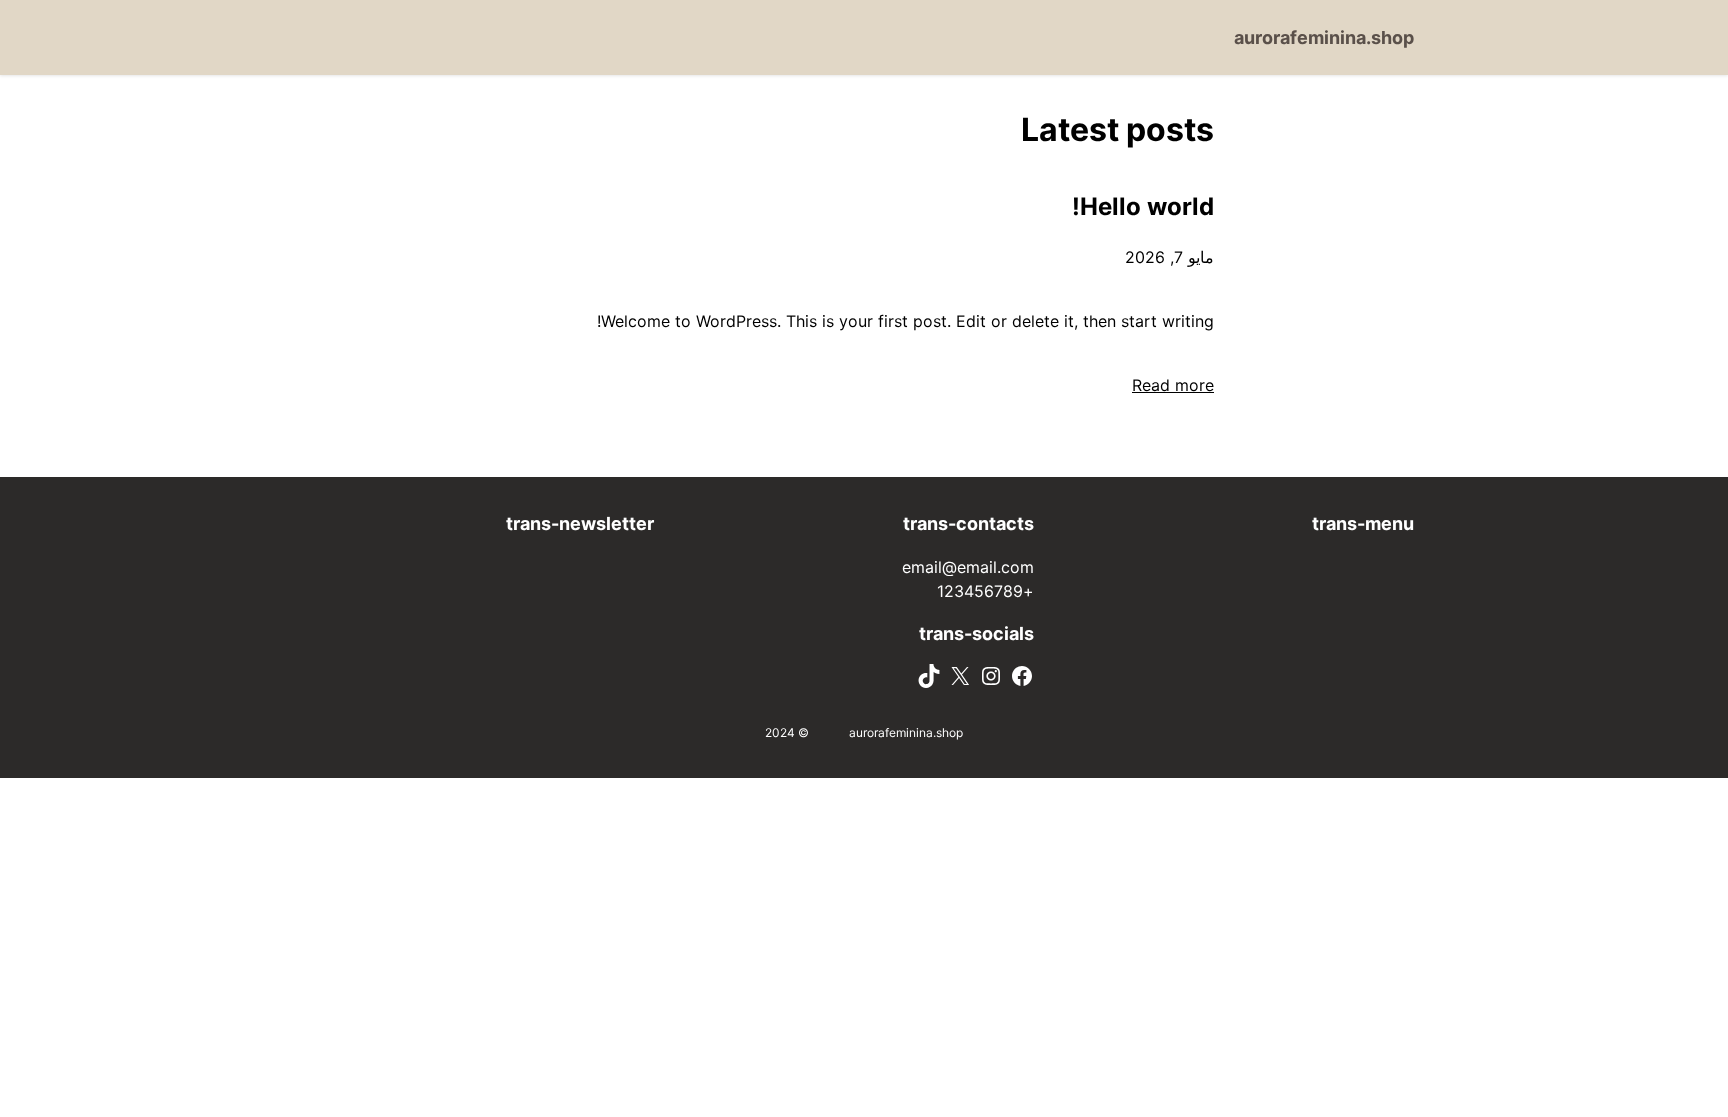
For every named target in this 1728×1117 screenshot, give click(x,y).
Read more (1173, 385)
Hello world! (1143, 206)
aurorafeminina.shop (1324, 37)
